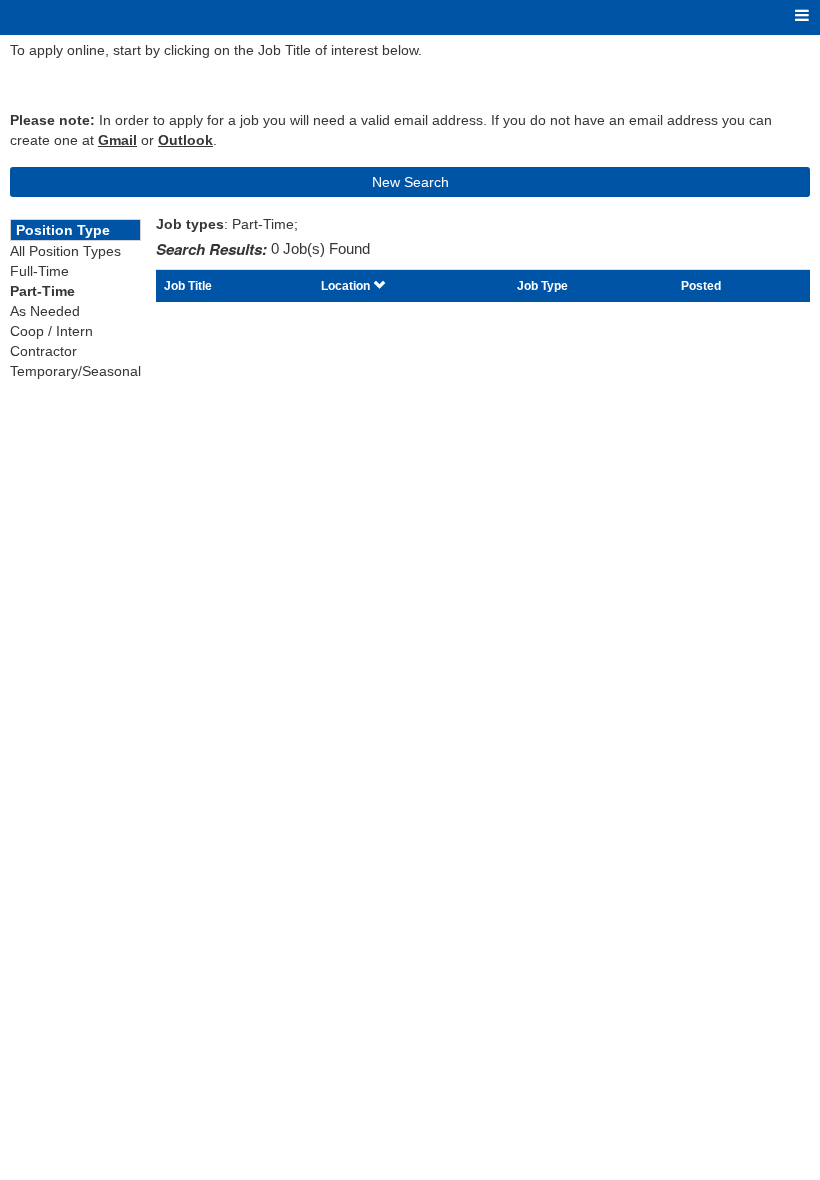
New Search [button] (410, 182)
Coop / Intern (51, 331)
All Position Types (65, 251)
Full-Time (39, 271)
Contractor (43, 351)
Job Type (542, 285)
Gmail (117, 140)
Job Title (188, 285)
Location (347, 285)
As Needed (45, 311)
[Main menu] (802, 16)
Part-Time (42, 291)
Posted (701, 285)
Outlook (185, 140)
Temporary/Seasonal (75, 371)
